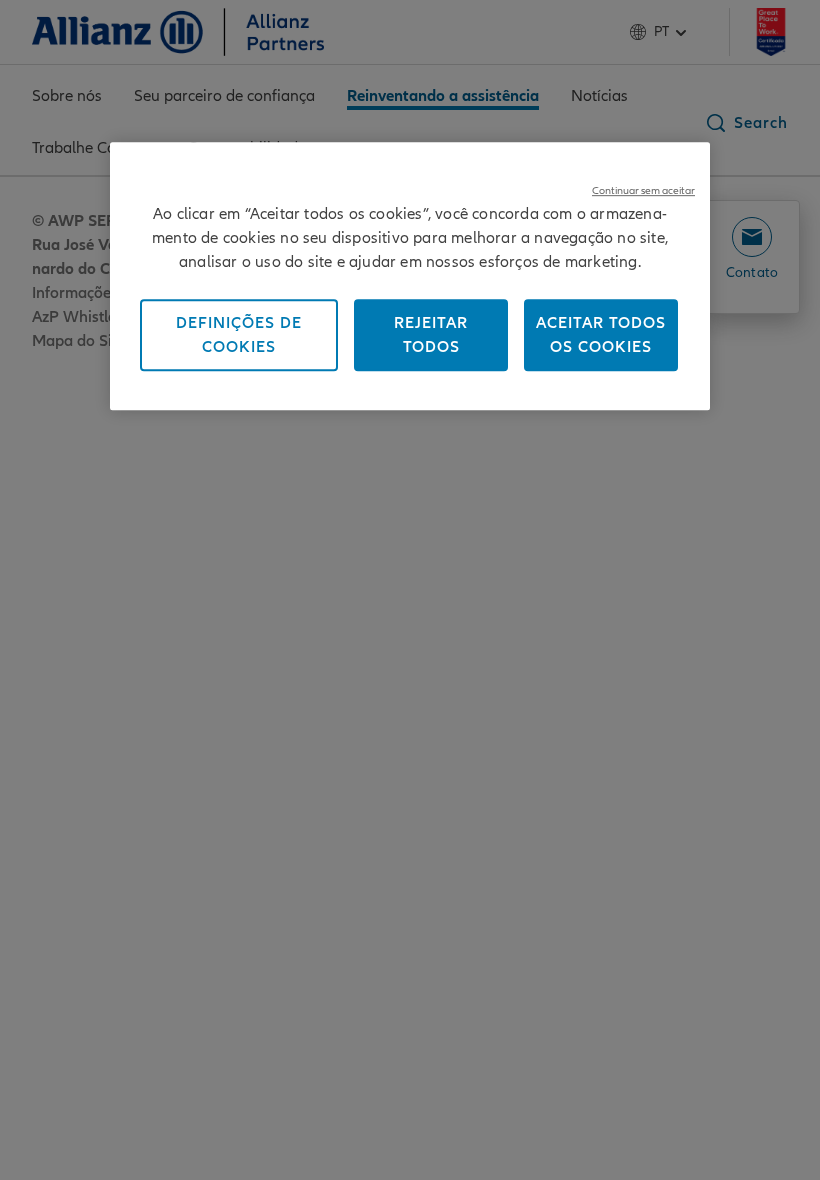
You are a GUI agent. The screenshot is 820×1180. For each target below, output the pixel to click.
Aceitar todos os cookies (601, 335)
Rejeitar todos (431, 335)
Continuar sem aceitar (643, 190)
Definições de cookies (239, 335)
